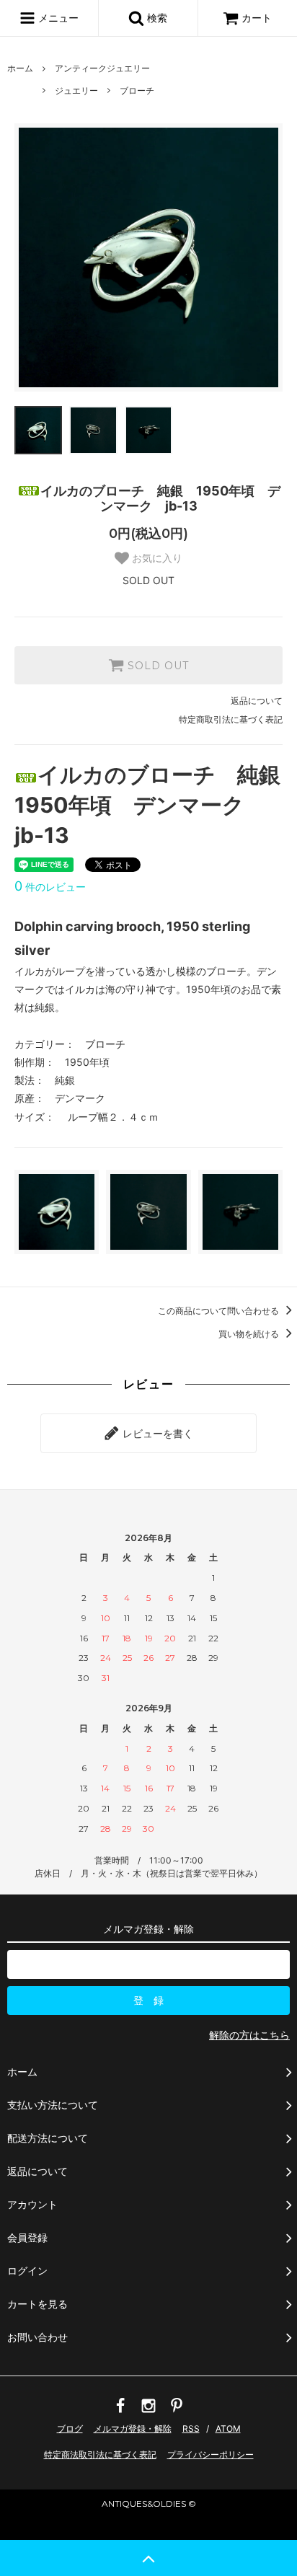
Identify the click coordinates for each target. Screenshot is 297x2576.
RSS (191, 2429)
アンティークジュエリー (102, 68)
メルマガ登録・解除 (133, 2429)
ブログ (70, 2429)
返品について (257, 701)
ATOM (228, 2429)
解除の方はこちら (249, 2035)
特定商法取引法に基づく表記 (100, 2454)
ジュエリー (76, 91)
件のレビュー (50, 887)
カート (257, 18)
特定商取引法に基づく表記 (231, 719)
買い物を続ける (250, 1334)
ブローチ (137, 91)
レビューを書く (156, 1433)
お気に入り (156, 558)
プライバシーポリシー (210, 2454)
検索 (156, 18)
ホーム (20, 68)
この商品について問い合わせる (220, 1311)
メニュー (57, 18)
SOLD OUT (156, 666)
